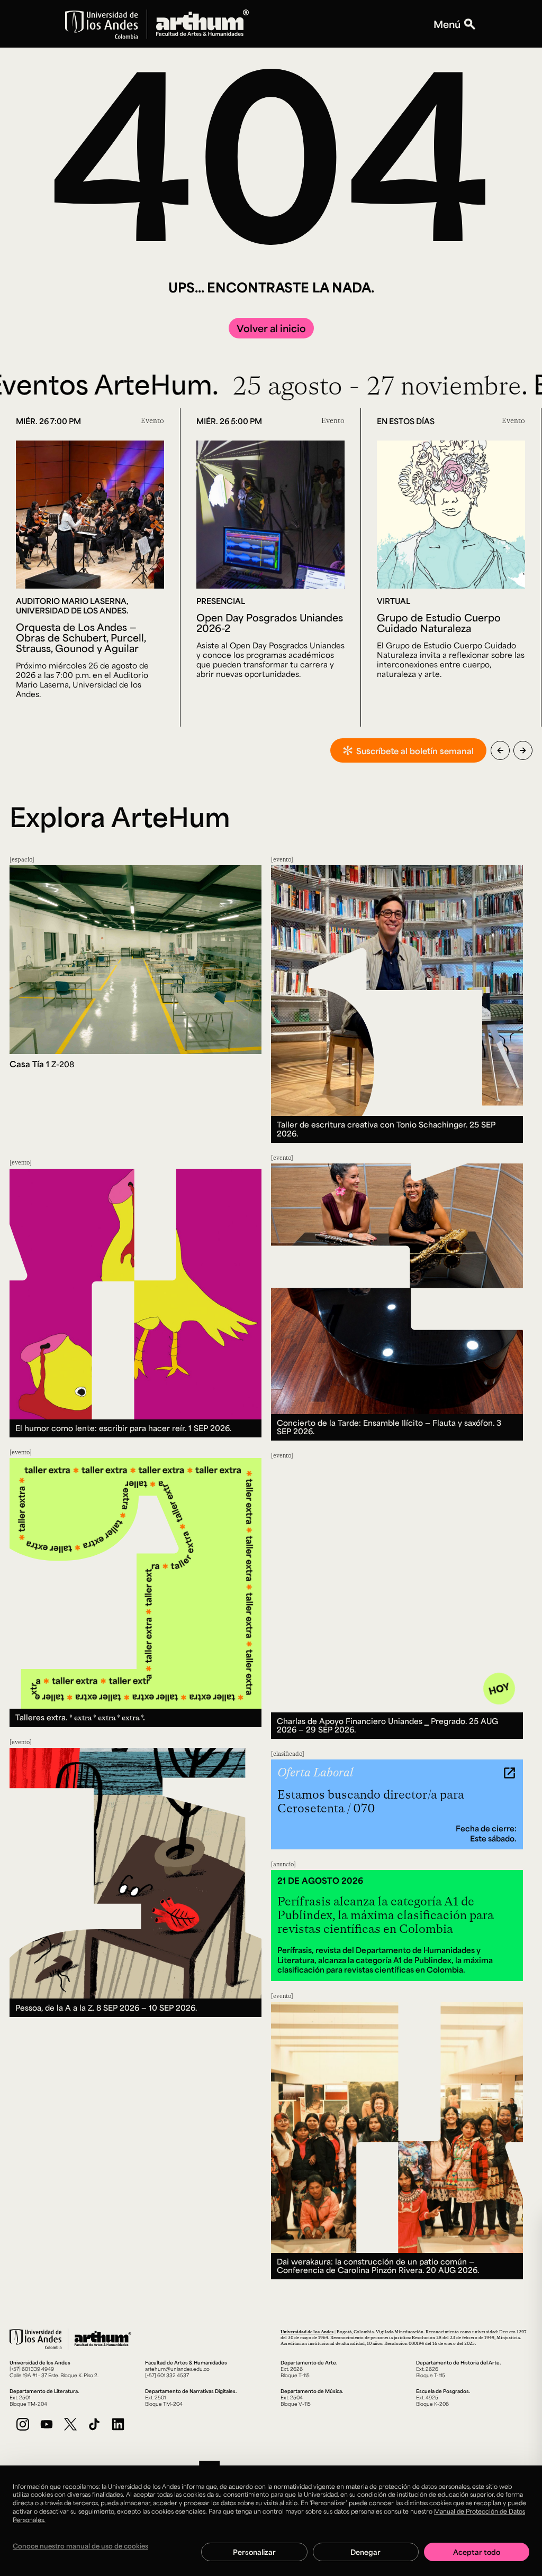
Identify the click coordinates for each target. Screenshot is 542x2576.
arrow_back (500, 750)
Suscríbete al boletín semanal (415, 751)
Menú (447, 24)
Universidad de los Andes (307, 2331)
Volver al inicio (271, 328)
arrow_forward (523, 750)
